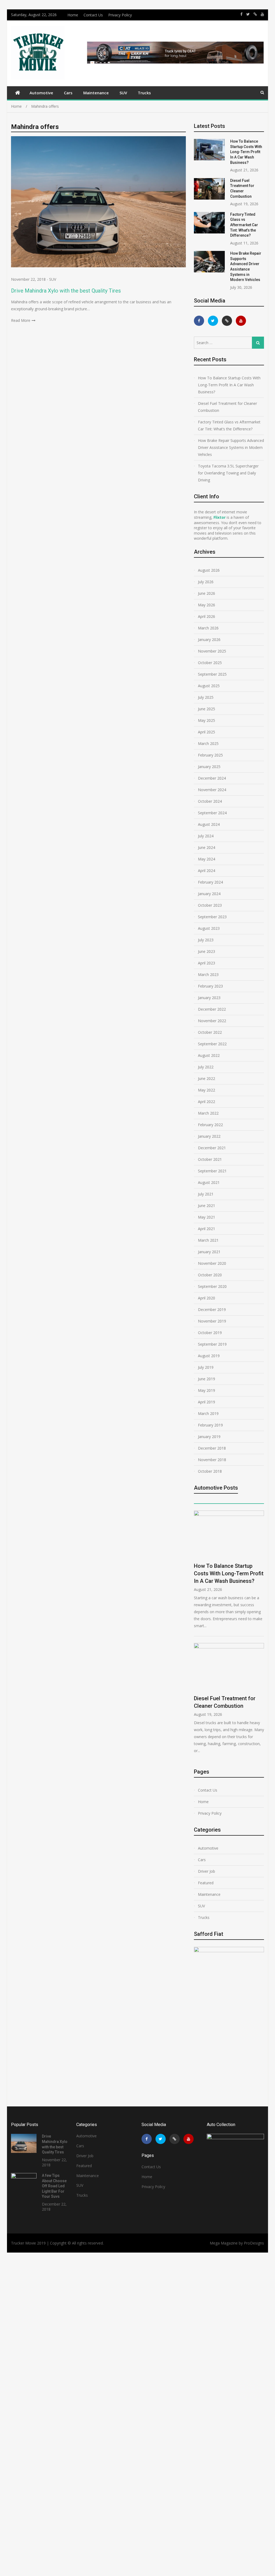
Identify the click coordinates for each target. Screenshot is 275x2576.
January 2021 (209, 1252)
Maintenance (96, 93)
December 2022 (212, 1009)
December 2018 (212, 1448)
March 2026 (208, 628)
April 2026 (207, 616)
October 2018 (210, 1471)
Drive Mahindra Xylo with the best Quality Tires (66, 291)
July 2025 (206, 697)
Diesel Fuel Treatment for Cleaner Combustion (227, 407)
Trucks (144, 93)
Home (73, 15)
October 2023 (210, 905)
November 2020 (212, 1263)
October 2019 (210, 1333)
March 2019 (208, 1413)
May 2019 (207, 1390)
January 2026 (209, 640)
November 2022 (212, 1021)
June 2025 (207, 709)
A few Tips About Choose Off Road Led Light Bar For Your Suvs (54, 2186)
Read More (21, 320)
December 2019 (212, 1309)
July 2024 (206, 836)
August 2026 (209, 570)
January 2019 (209, 1437)
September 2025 (212, 674)
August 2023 (209, 928)
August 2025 (209, 686)
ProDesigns (254, 2243)
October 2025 (210, 663)
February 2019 (210, 1425)
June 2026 (207, 593)
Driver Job (207, 1871)
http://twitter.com (248, 14)
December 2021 (212, 1148)
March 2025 (208, 743)
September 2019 (212, 1344)
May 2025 (207, 720)
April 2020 (207, 1298)
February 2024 (210, 882)
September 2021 (212, 1171)
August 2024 (209, 824)
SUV (123, 93)
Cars (68, 93)
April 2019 (207, 1402)
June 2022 (207, 1078)
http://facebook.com (241, 14)
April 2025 (207, 732)
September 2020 (212, 1286)
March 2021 (208, 1240)
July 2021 (206, 1194)
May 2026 (207, 605)
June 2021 (207, 1206)
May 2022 (207, 1090)
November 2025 (212, 651)
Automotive (41, 93)
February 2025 (210, 755)
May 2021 (207, 1217)
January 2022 (209, 1136)
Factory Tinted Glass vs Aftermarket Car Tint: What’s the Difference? (244, 225)
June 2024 (207, 847)
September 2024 (212, 813)
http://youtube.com (262, 14)
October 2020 (210, 1275)
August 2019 (209, 1356)
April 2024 (207, 871)
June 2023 (207, 951)
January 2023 (209, 998)
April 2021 (207, 1229)
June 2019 (207, 1379)
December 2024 (212, 778)
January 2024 (209, 894)
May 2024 (207, 859)
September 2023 (212, 917)
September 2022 (212, 1044)
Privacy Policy (120, 15)
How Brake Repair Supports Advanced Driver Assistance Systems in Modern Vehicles (231, 447)
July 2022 (206, 1067)
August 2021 (209, 1182)
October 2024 (210, 801)
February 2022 (210, 1125)
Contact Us (93, 15)
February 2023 (210, 986)
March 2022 (208, 1113)
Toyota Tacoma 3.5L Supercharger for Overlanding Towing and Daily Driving (228, 473)
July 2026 (206, 582)
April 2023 (207, 963)
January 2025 (209, 767)
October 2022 (210, 1032)
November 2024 (212, 790)
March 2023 (208, 974)
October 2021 (210, 1159)
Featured (206, 1883)
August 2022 (209, 1055)
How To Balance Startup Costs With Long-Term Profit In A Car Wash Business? (246, 152)
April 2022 (207, 1102)
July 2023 (206, 940)
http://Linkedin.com (255, 14)
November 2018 (212, 1460)
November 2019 (212, 1321)
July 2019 (206, 1367)
